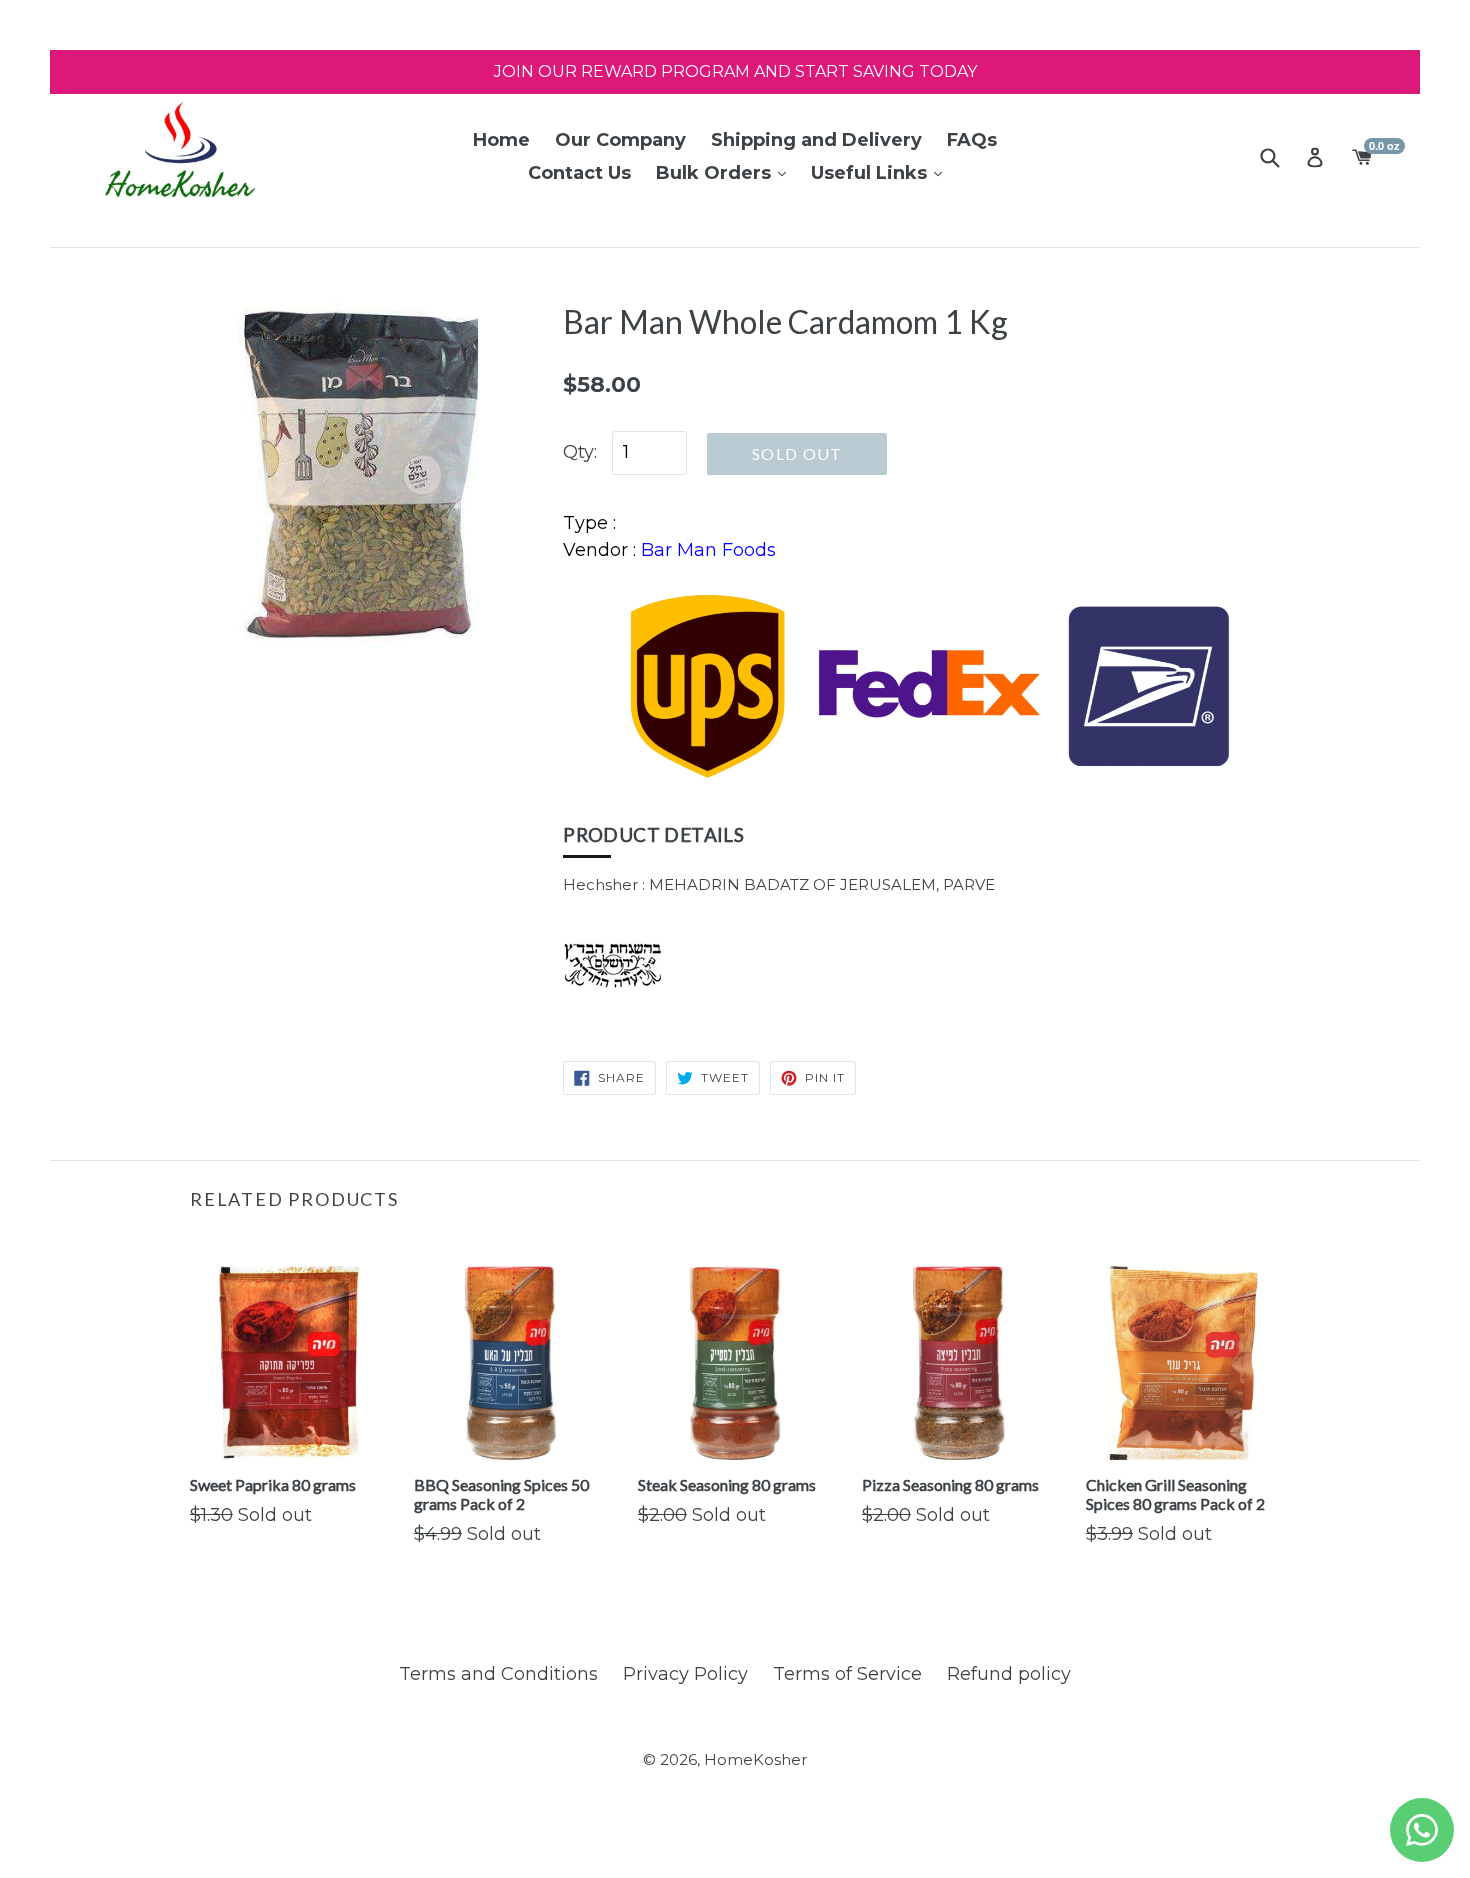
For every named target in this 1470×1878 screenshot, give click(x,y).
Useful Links (871, 173)
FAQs (972, 140)
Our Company (620, 140)
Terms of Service (847, 1674)
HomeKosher (755, 1759)
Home (501, 140)
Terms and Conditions (498, 1674)
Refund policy (1009, 1674)
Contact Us (579, 173)
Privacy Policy (685, 1674)
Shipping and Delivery (816, 140)
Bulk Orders (716, 173)
